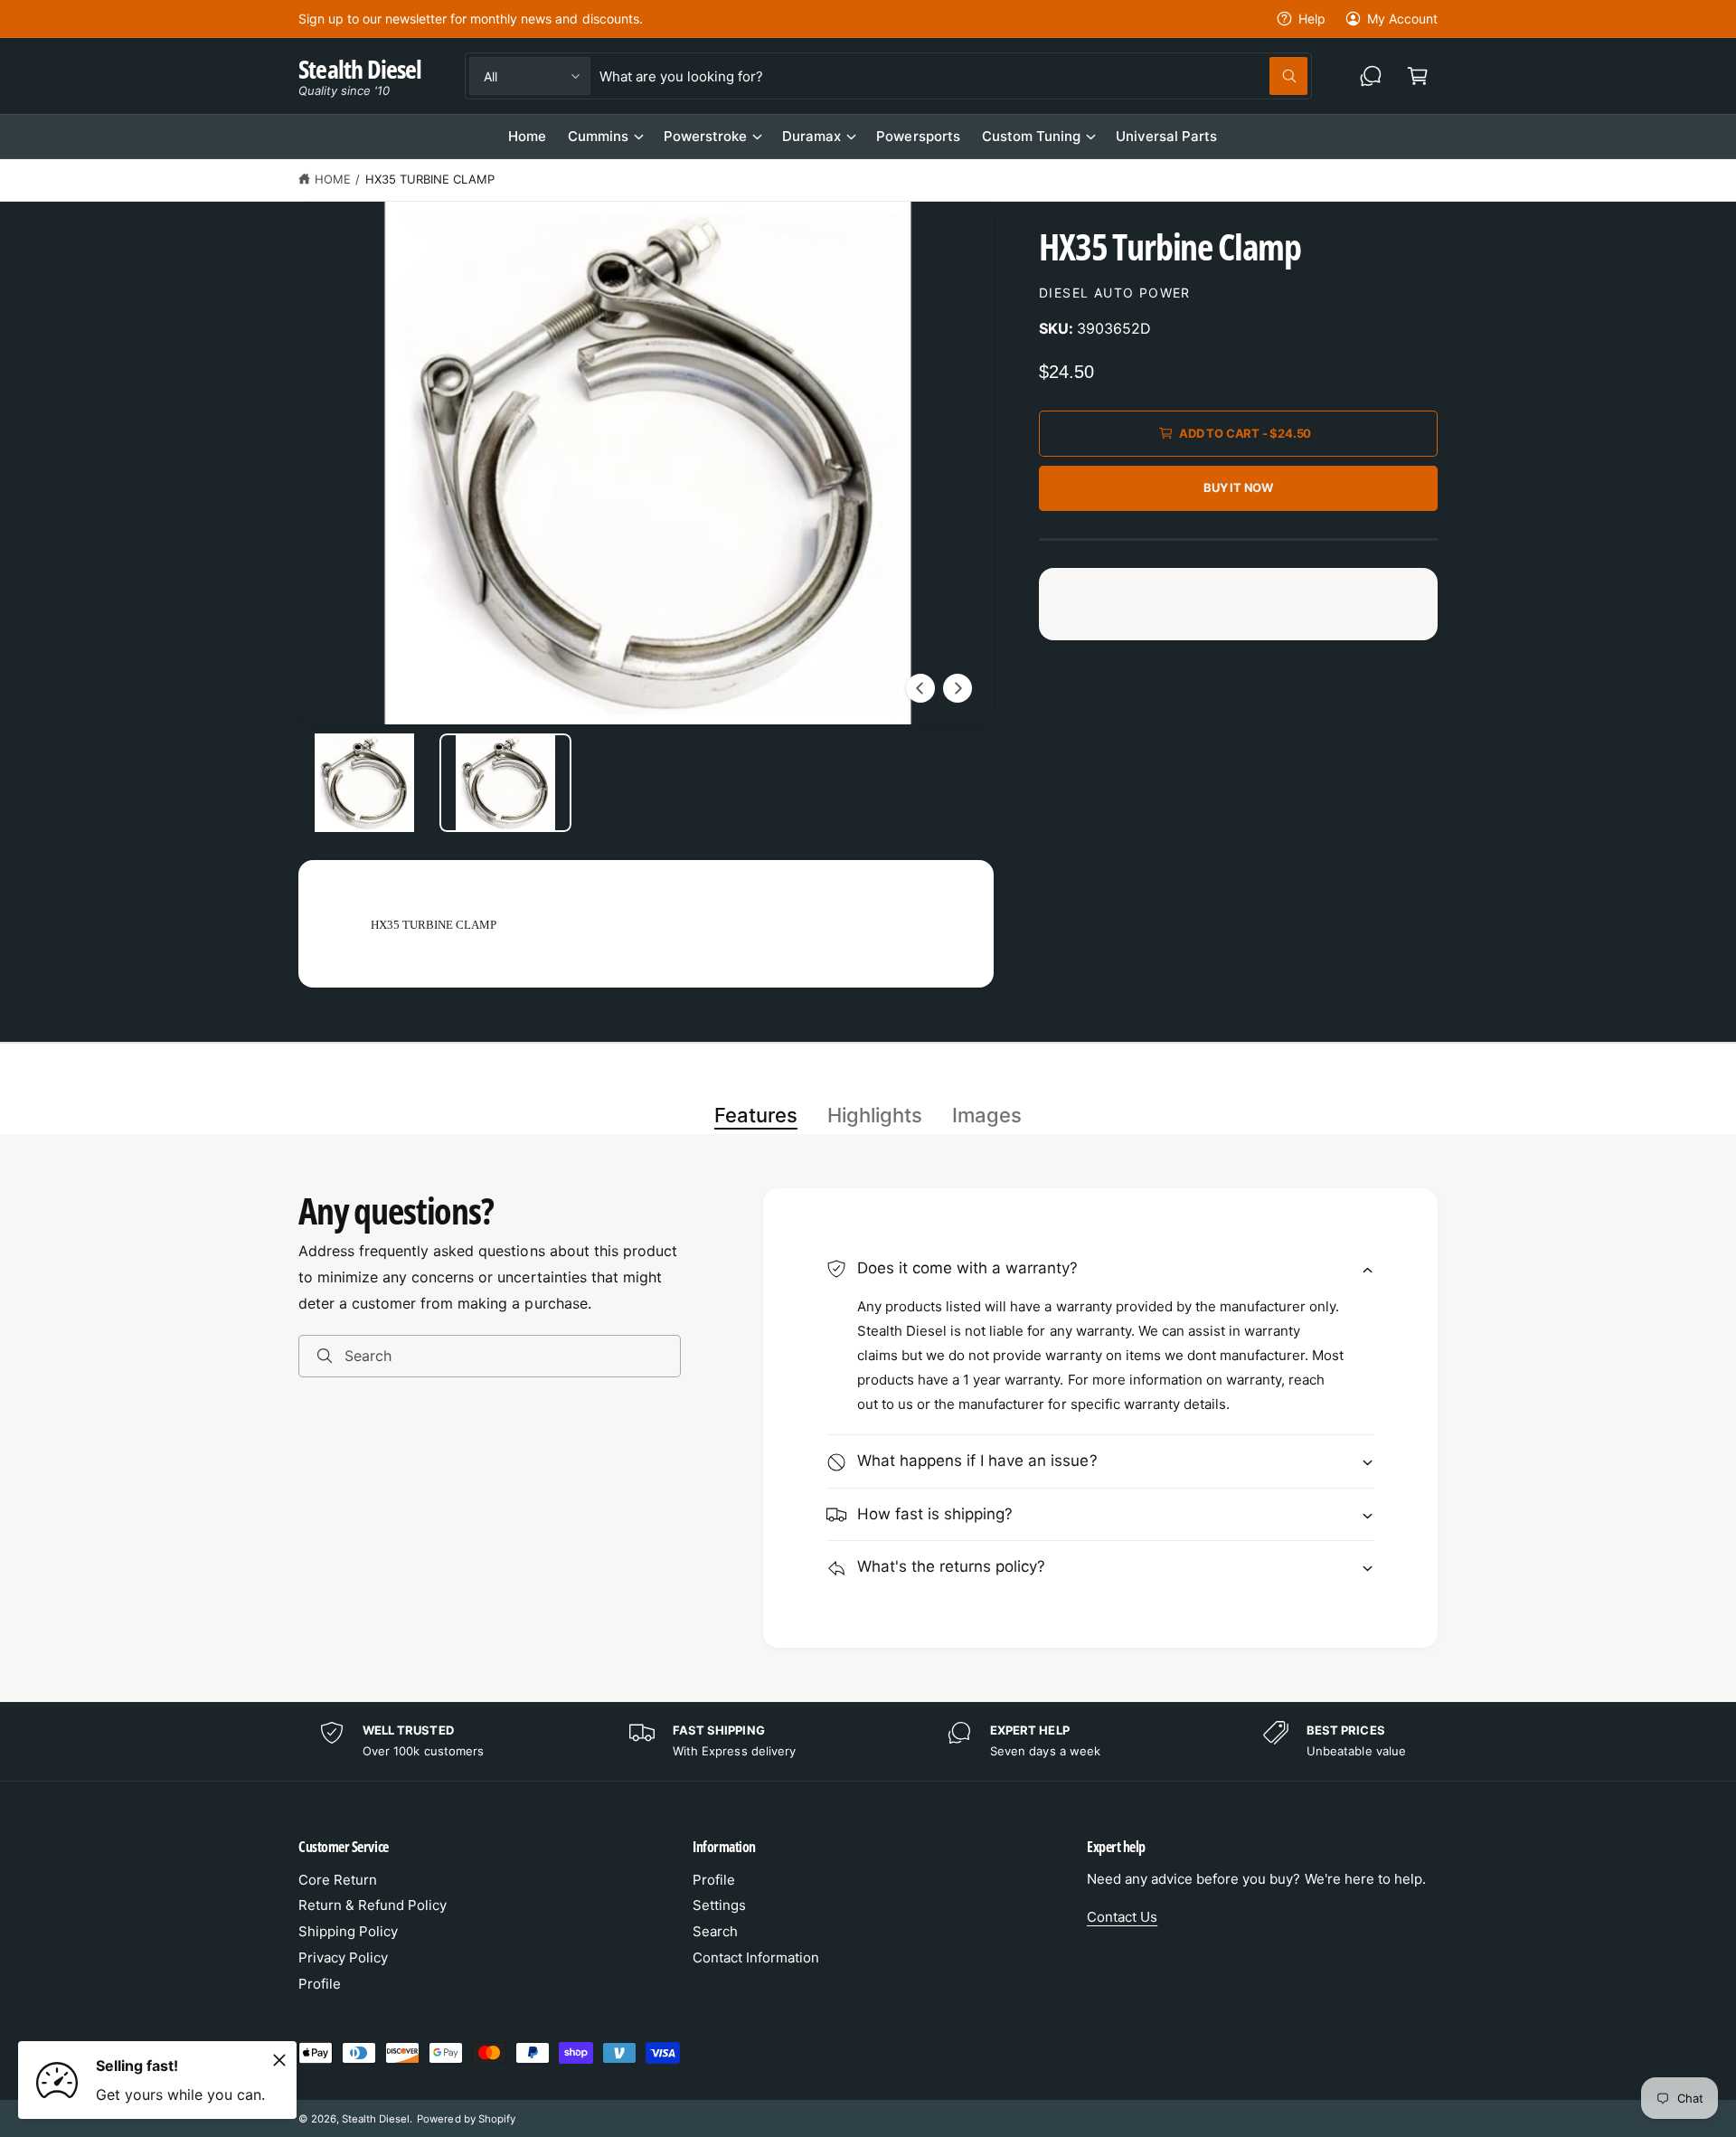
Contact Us (1122, 1917)
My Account (1402, 19)
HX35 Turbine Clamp (430, 179)
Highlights (875, 1115)
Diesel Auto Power (1115, 293)
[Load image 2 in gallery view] (505, 783)
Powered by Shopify (466, 2119)
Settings (719, 1905)
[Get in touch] (1371, 76)
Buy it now (1238, 487)
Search (715, 1931)
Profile (320, 1984)
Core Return (338, 1880)
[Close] (279, 2060)
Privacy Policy (343, 1957)
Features (756, 1115)
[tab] (756, 1116)
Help (1312, 19)
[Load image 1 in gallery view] (364, 783)
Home (333, 179)
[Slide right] (958, 688)
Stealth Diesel (376, 2119)
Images (987, 1115)
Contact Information (756, 1957)
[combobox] (953, 76)
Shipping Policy (348, 1931)
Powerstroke (705, 136)
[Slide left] (920, 688)
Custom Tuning (1031, 136)
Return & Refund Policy (373, 1905)
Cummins (598, 136)
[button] (1418, 76)
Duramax (811, 136)
